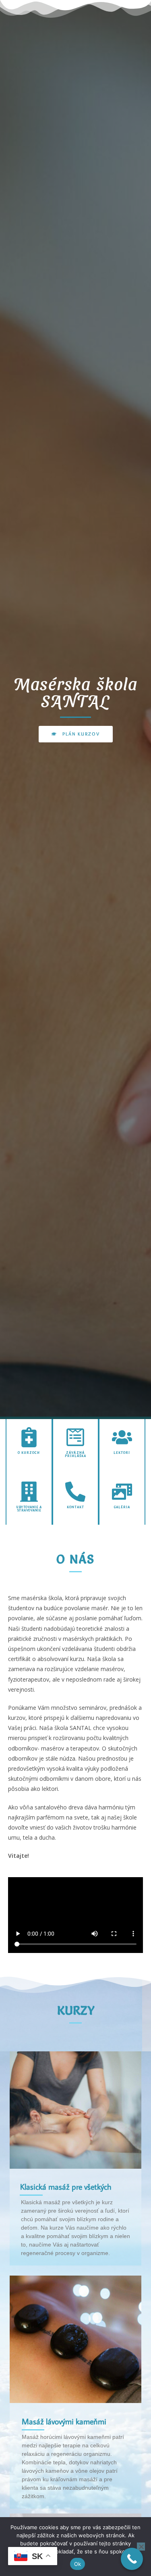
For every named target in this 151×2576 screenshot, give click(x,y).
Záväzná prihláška (75, 1454)
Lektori (122, 1453)
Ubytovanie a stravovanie (29, 1509)
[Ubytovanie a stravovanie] (29, 1492)
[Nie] (141, 2547)
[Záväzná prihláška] (75, 1437)
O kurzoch (29, 1453)
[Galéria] (122, 1492)
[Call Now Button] (132, 2559)
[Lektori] (122, 1437)
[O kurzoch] (29, 1437)
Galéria (122, 1507)
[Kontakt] (75, 1492)
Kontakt (75, 1507)
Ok (78, 2564)
